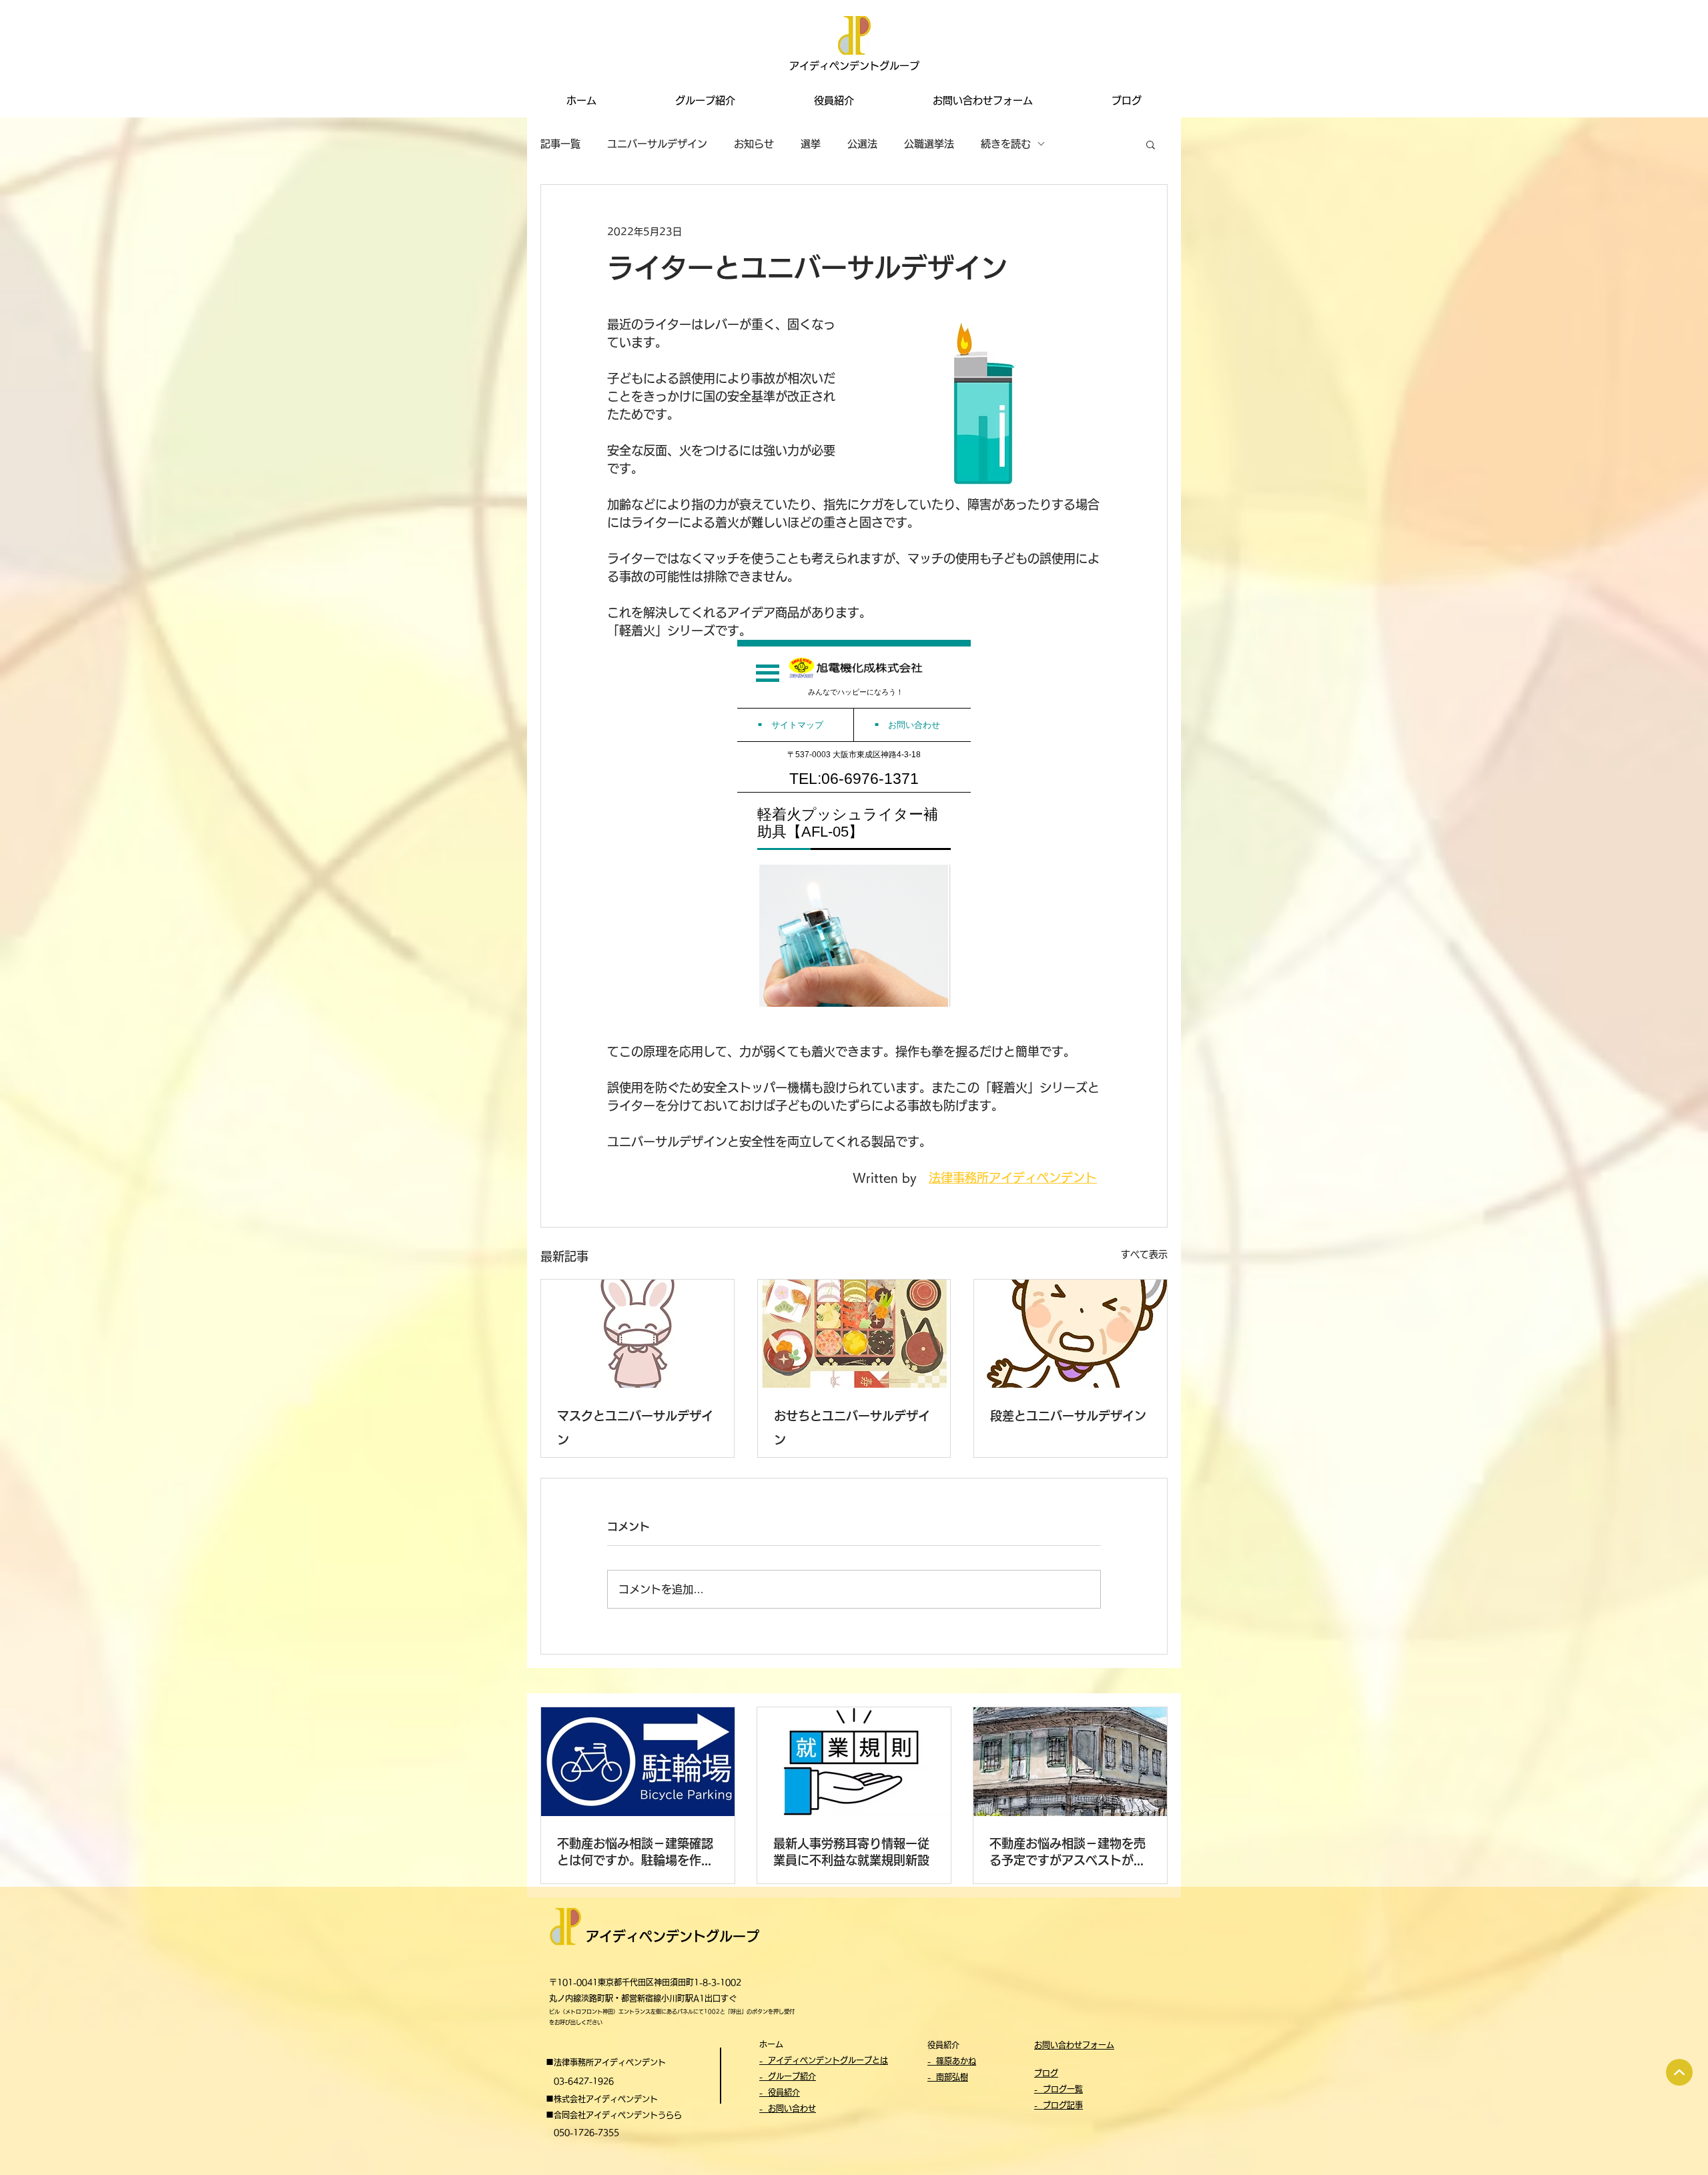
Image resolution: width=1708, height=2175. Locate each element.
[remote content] (854, 823)
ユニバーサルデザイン (657, 144)
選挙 (811, 144)
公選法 (862, 144)
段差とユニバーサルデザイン (1068, 1416)
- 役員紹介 (780, 2092)
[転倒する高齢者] (1071, 1334)
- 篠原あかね (952, 2061)
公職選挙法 (929, 144)
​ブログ (1046, 2073)
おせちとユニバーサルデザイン (852, 1428)
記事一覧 (560, 144)
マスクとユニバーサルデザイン (635, 1428)
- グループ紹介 (788, 2076)
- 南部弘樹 (948, 2077)
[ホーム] (1679, 2072)
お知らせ (754, 144)
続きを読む (1006, 144)
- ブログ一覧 (1058, 2089)
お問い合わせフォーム (1074, 2045)
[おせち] (854, 1334)
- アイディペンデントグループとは (824, 2060)
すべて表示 (1144, 1254)
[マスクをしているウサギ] (637, 1334)
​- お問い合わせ (788, 2108)
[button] (1151, 144)
